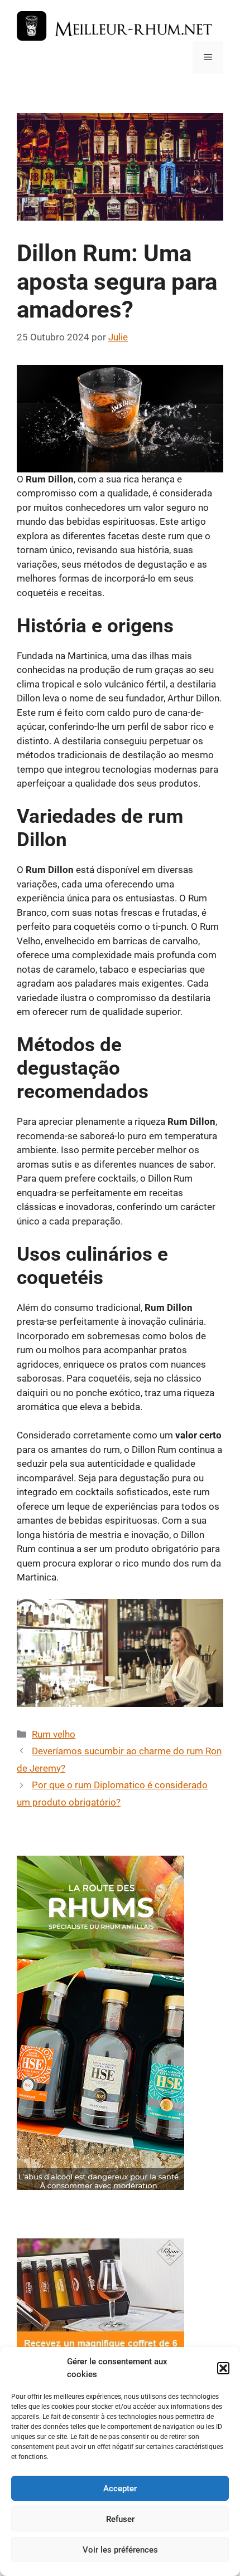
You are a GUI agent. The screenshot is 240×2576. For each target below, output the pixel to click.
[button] (223, 2368)
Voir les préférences (120, 2550)
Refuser (120, 2519)
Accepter (120, 2489)
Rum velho (54, 1734)
